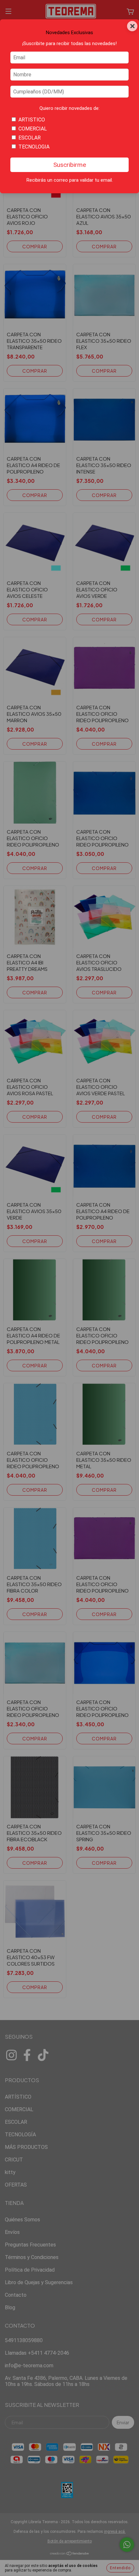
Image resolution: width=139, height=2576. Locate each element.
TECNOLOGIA (34, 147)
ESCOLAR (30, 138)
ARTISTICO (32, 120)
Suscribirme (70, 165)
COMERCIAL (33, 129)
